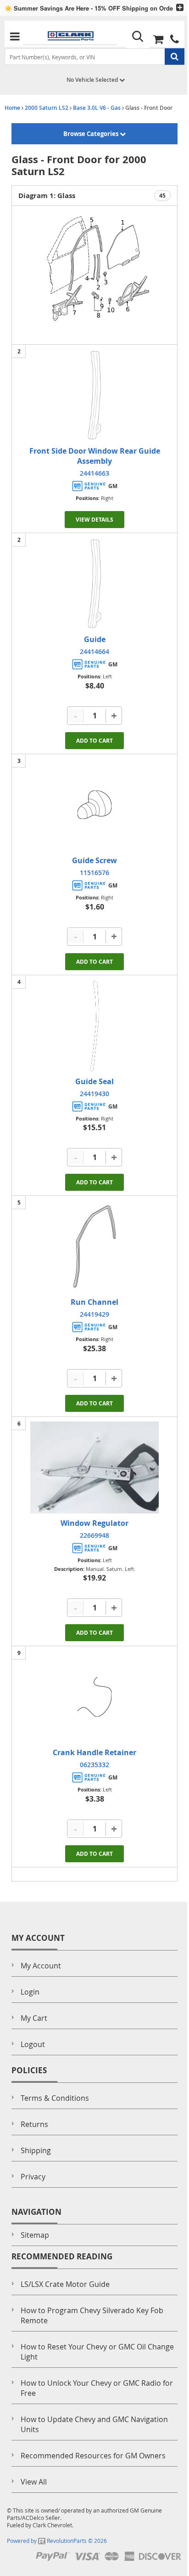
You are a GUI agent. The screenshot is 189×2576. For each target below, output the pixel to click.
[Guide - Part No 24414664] (94, 584)
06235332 (94, 1765)
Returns (34, 2124)
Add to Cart (94, 741)
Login (30, 1992)
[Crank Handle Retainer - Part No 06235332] (94, 1697)
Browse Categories (92, 134)
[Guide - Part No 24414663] (94, 395)
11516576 (94, 873)
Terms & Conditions (55, 2098)
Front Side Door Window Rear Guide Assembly (95, 456)
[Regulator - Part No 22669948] (94, 1467)
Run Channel (94, 1302)
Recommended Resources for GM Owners (93, 2456)
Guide (95, 639)
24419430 (94, 1094)
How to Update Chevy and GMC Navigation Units (94, 2424)
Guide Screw (94, 860)
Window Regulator (94, 1523)
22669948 (94, 1535)
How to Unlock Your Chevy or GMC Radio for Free (97, 2388)
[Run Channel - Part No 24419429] (94, 1246)
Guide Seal (94, 1081)
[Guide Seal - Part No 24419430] (94, 1026)
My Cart (34, 2018)
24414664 (94, 651)
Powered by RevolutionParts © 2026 (57, 2541)
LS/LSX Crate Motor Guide (65, 2284)
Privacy (33, 2177)
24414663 (94, 473)
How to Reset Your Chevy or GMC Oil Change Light (97, 2352)
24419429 (94, 1314)
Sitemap (35, 2235)
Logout (33, 2044)
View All (34, 2482)
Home (12, 108)
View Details (94, 520)
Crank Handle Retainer (94, 1752)
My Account (41, 1966)
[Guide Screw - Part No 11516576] (94, 805)
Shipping (36, 2150)
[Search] (138, 37)
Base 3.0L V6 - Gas (97, 108)
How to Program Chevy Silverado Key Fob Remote (92, 2315)
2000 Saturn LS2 (47, 108)
